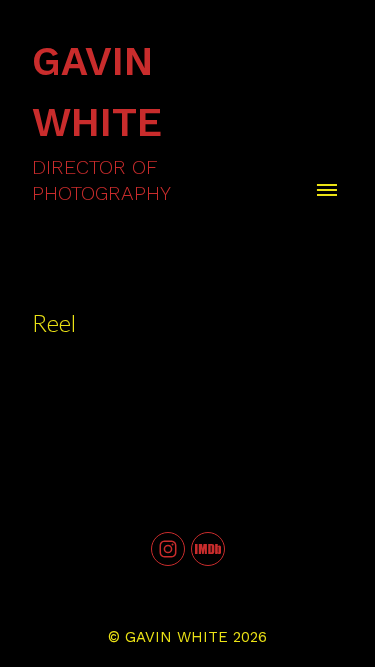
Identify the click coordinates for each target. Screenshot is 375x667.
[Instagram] (168, 549)
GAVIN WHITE (176, 637)
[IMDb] (208, 549)
